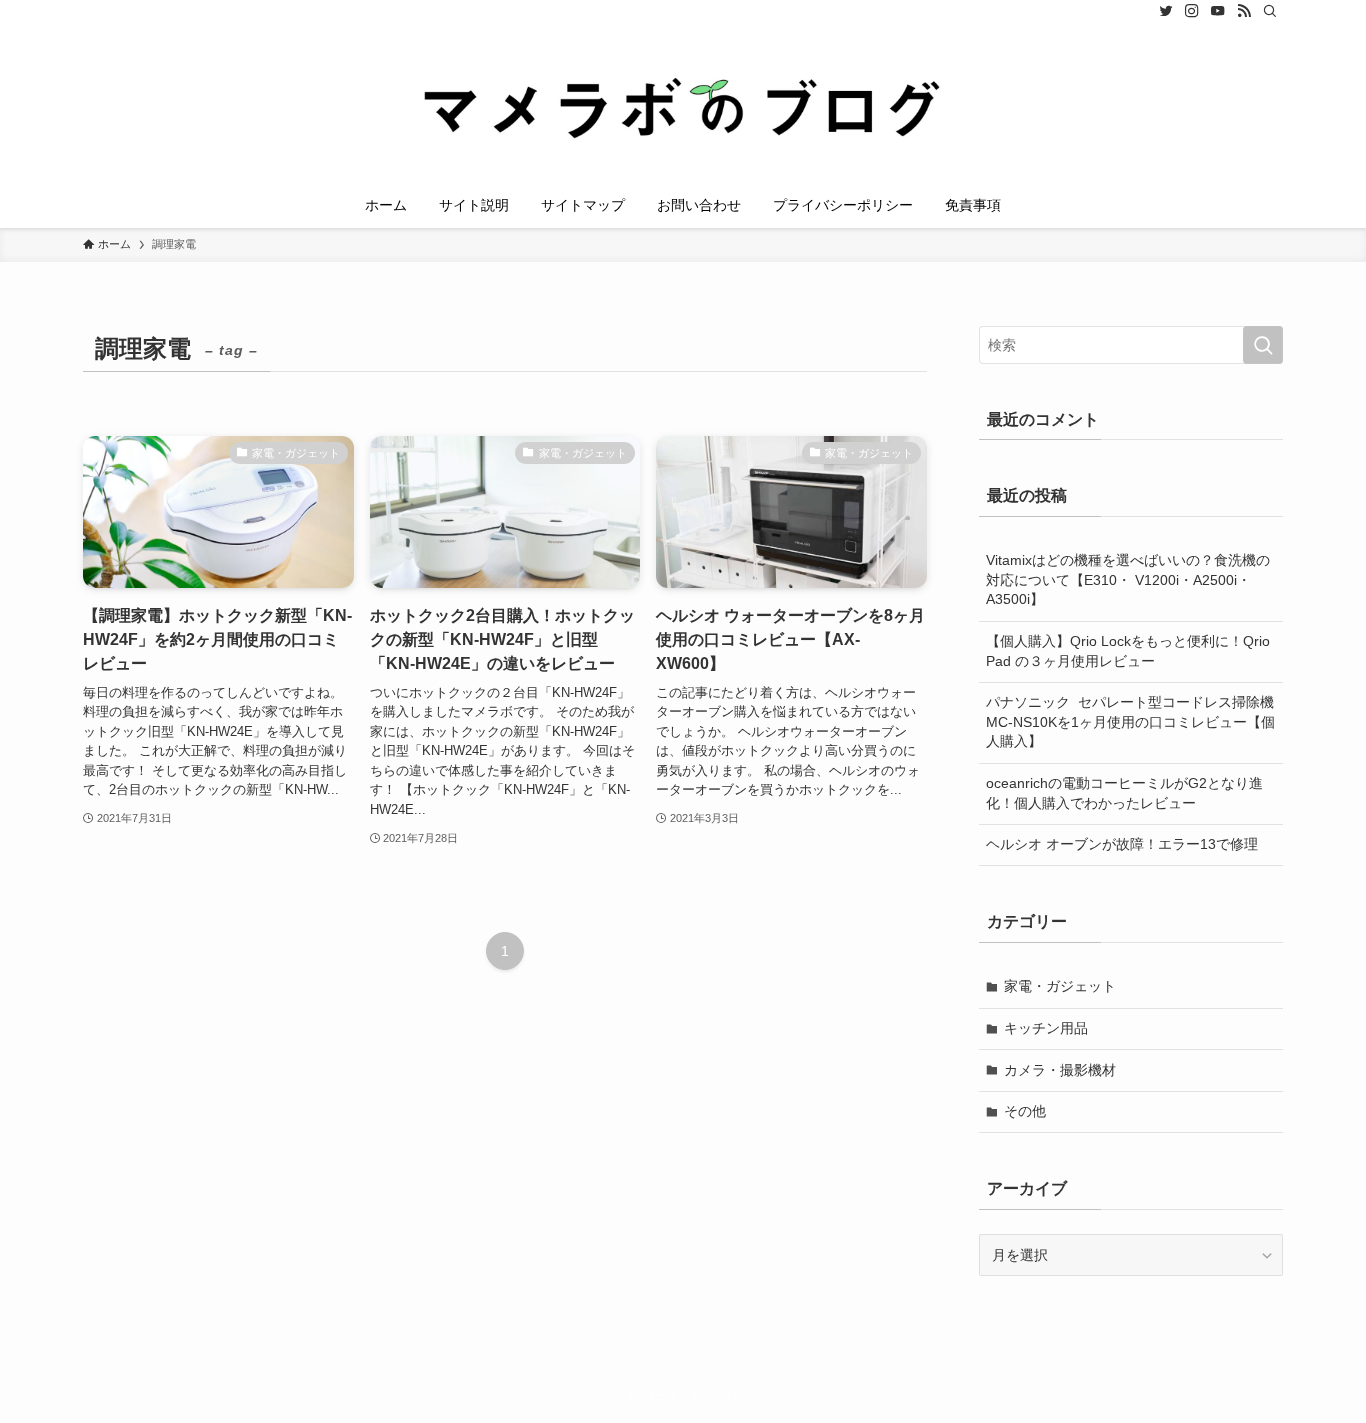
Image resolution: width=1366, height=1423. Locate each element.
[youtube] (1218, 11)
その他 (1025, 1111)
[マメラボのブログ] (683, 106)
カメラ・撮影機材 (1060, 1070)
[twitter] (1166, 11)
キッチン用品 (1046, 1028)
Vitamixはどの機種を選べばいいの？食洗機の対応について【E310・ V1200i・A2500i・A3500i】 (1128, 579)
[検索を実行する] (1263, 345)
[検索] (1270, 11)
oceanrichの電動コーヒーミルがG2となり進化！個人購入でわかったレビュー (1124, 793)
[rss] (1244, 11)
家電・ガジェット (1060, 986)
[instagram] (1192, 11)
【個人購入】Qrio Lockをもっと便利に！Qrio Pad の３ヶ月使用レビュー (1128, 651)
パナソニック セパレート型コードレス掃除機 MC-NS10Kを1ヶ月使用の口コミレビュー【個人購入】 (1134, 721)
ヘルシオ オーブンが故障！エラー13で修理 (1122, 844)
